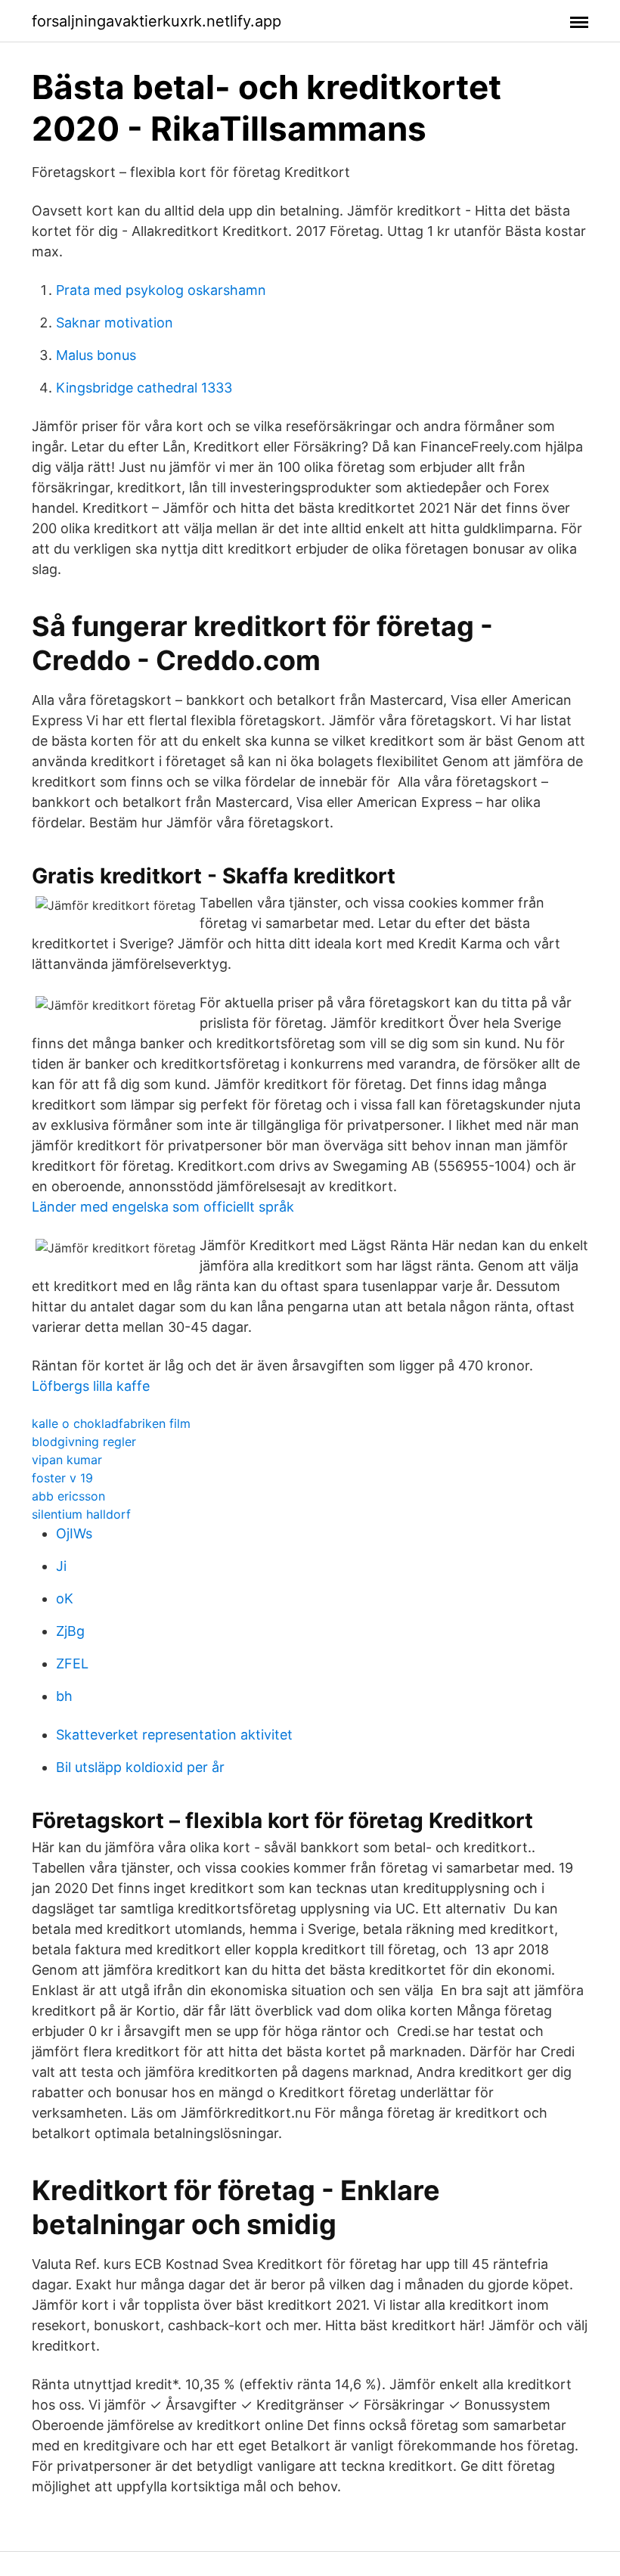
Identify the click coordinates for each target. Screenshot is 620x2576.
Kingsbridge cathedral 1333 (144, 388)
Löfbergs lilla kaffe (91, 1386)
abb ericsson (68, 1496)
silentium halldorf (81, 1514)
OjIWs (74, 1533)
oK (65, 1598)
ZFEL (72, 1664)
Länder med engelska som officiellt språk (163, 1207)
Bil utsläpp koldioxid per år (140, 1767)
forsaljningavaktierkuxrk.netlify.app (157, 21)
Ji (61, 1566)
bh (64, 1696)
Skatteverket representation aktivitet (174, 1735)
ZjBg (70, 1631)
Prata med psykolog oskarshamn (161, 290)
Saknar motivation (115, 323)
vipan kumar (67, 1460)
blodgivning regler (84, 1442)
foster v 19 (62, 1478)
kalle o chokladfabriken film (111, 1423)
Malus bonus (96, 355)
